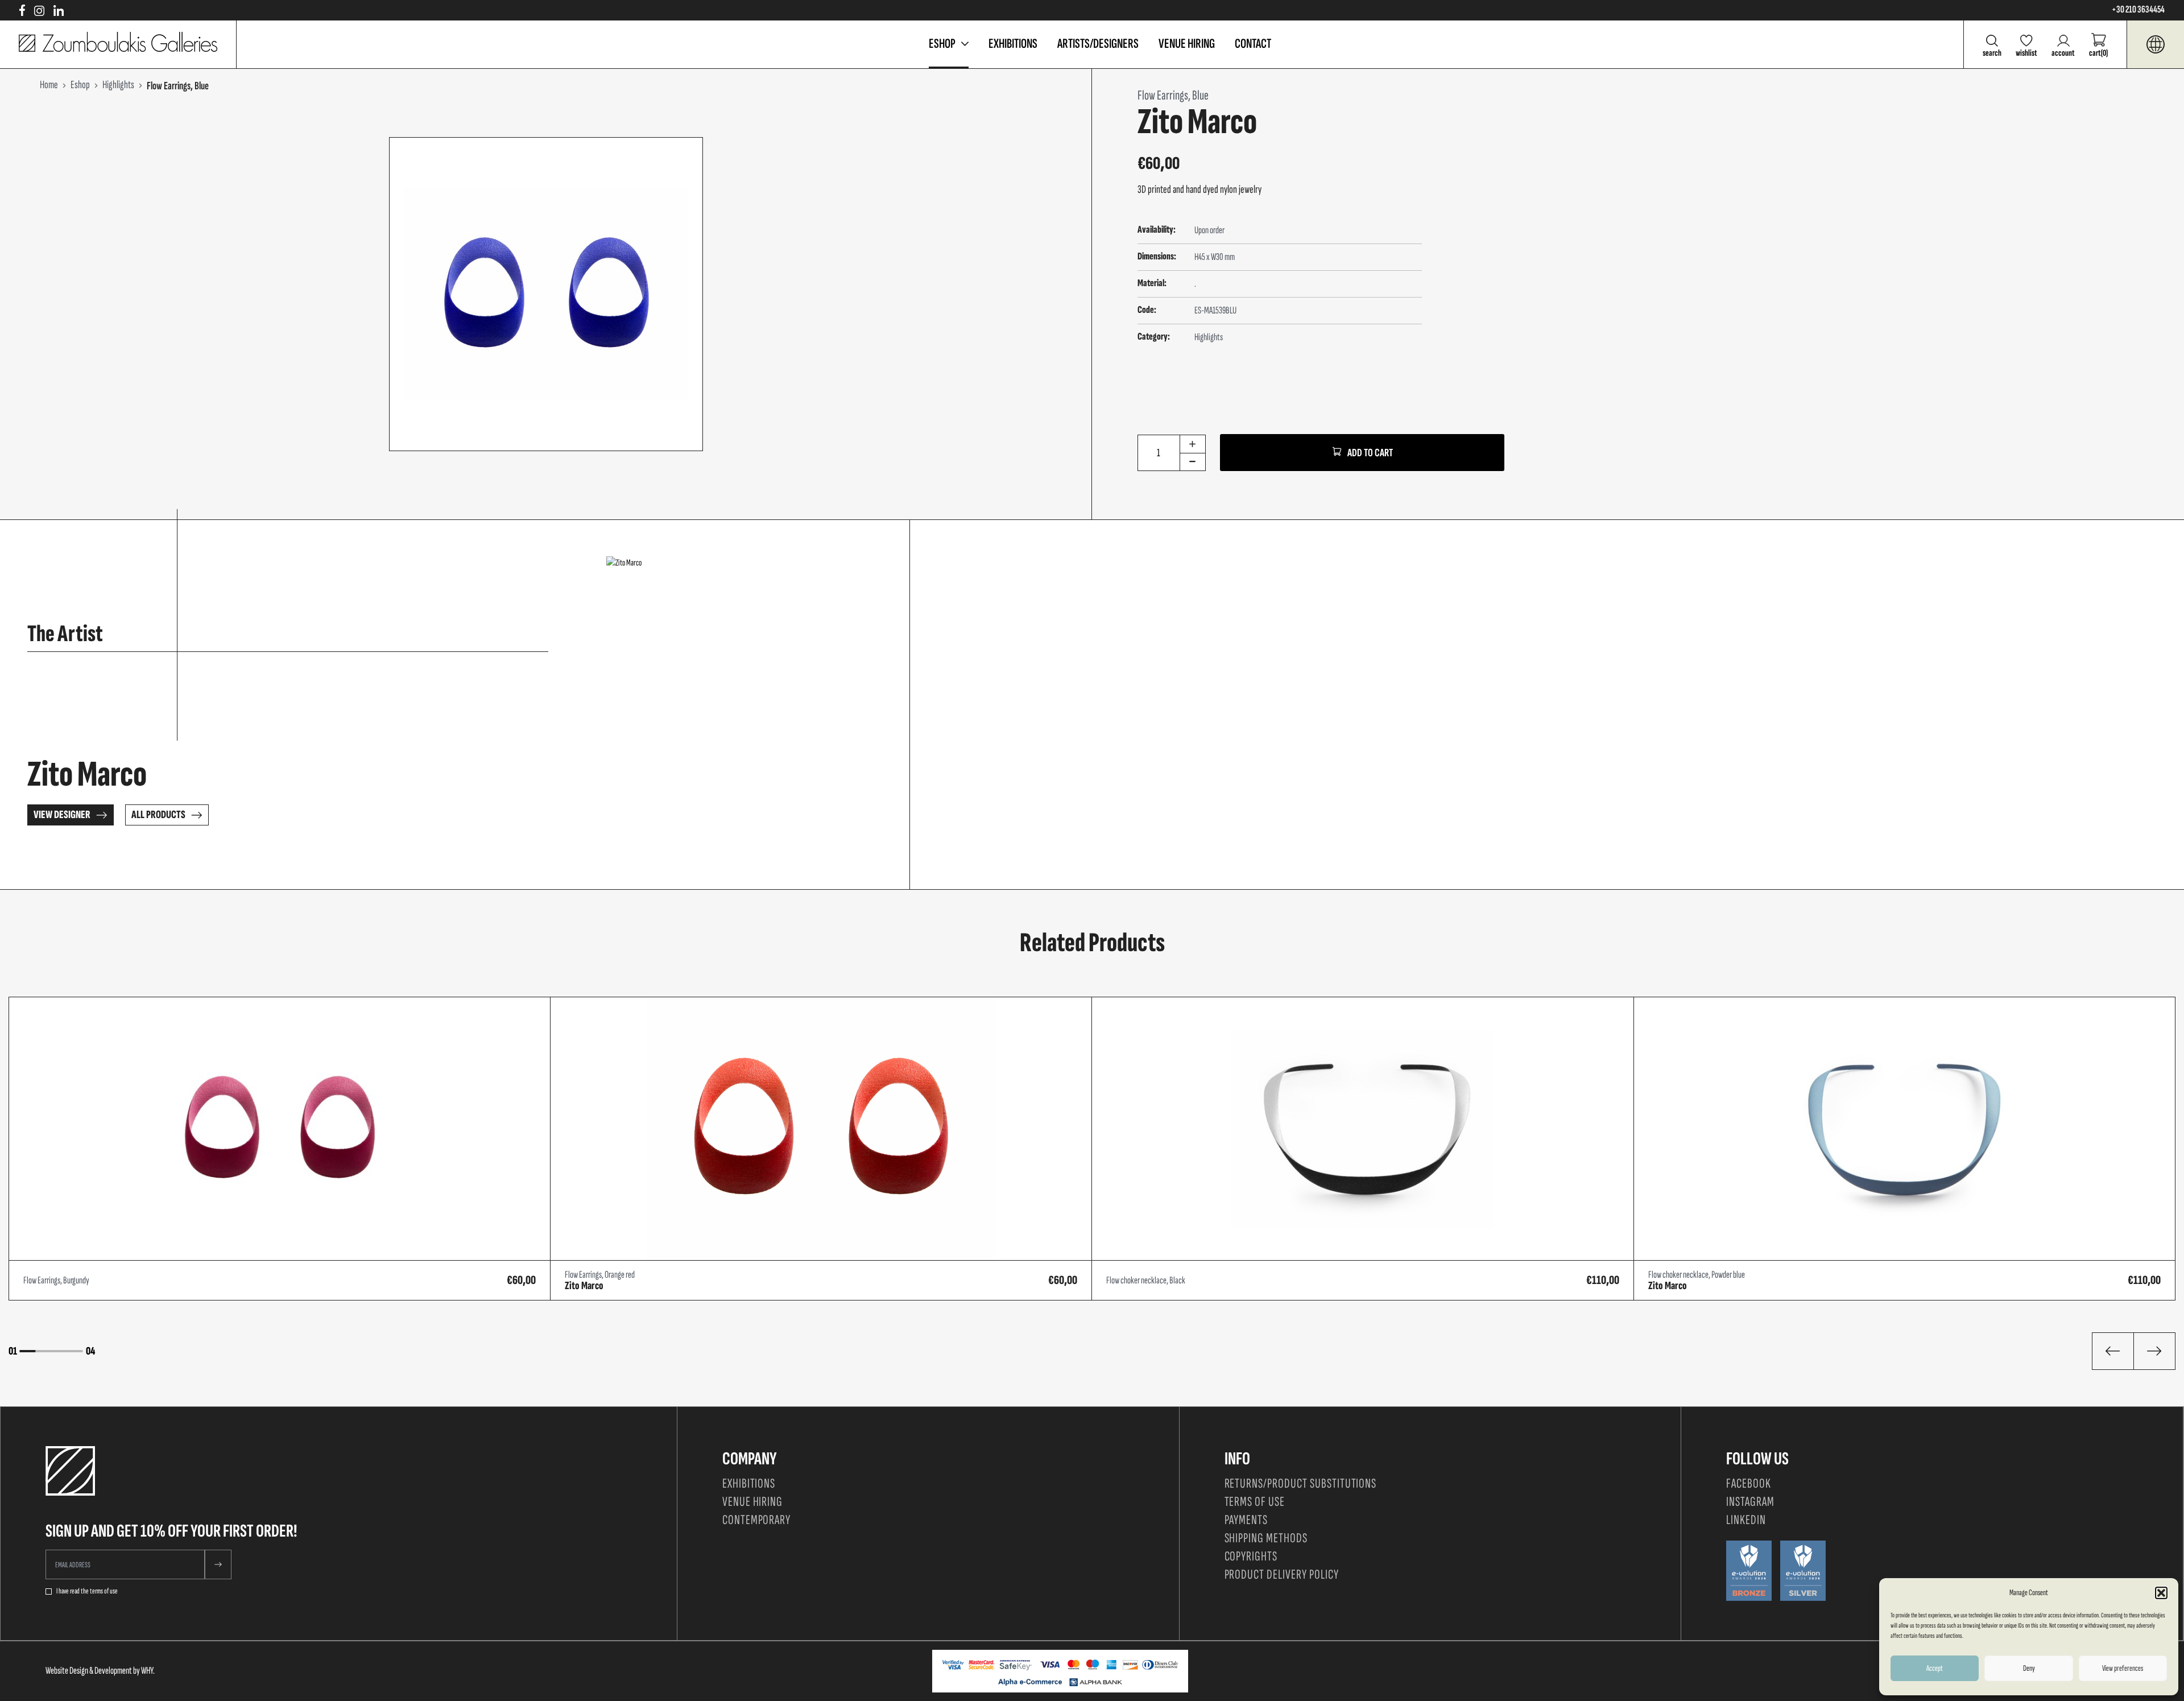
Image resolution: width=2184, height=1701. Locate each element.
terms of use (104, 1591)
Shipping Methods (1266, 1538)
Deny (2029, 1668)
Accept (1935, 1668)
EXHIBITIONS (1013, 44)
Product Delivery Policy (1282, 1574)
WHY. (148, 1671)
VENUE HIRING (1187, 44)
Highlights (1209, 337)
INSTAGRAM (1750, 1502)
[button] (2161, 1593)
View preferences (2123, 1668)
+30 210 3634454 (2138, 10)
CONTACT (1253, 44)
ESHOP (942, 44)
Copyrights (1251, 1556)
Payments (1246, 1520)
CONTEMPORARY (757, 1520)
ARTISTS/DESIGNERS (1098, 44)
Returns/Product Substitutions (1301, 1483)
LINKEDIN (1746, 1520)
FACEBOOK (1749, 1483)
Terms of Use (1255, 1502)
